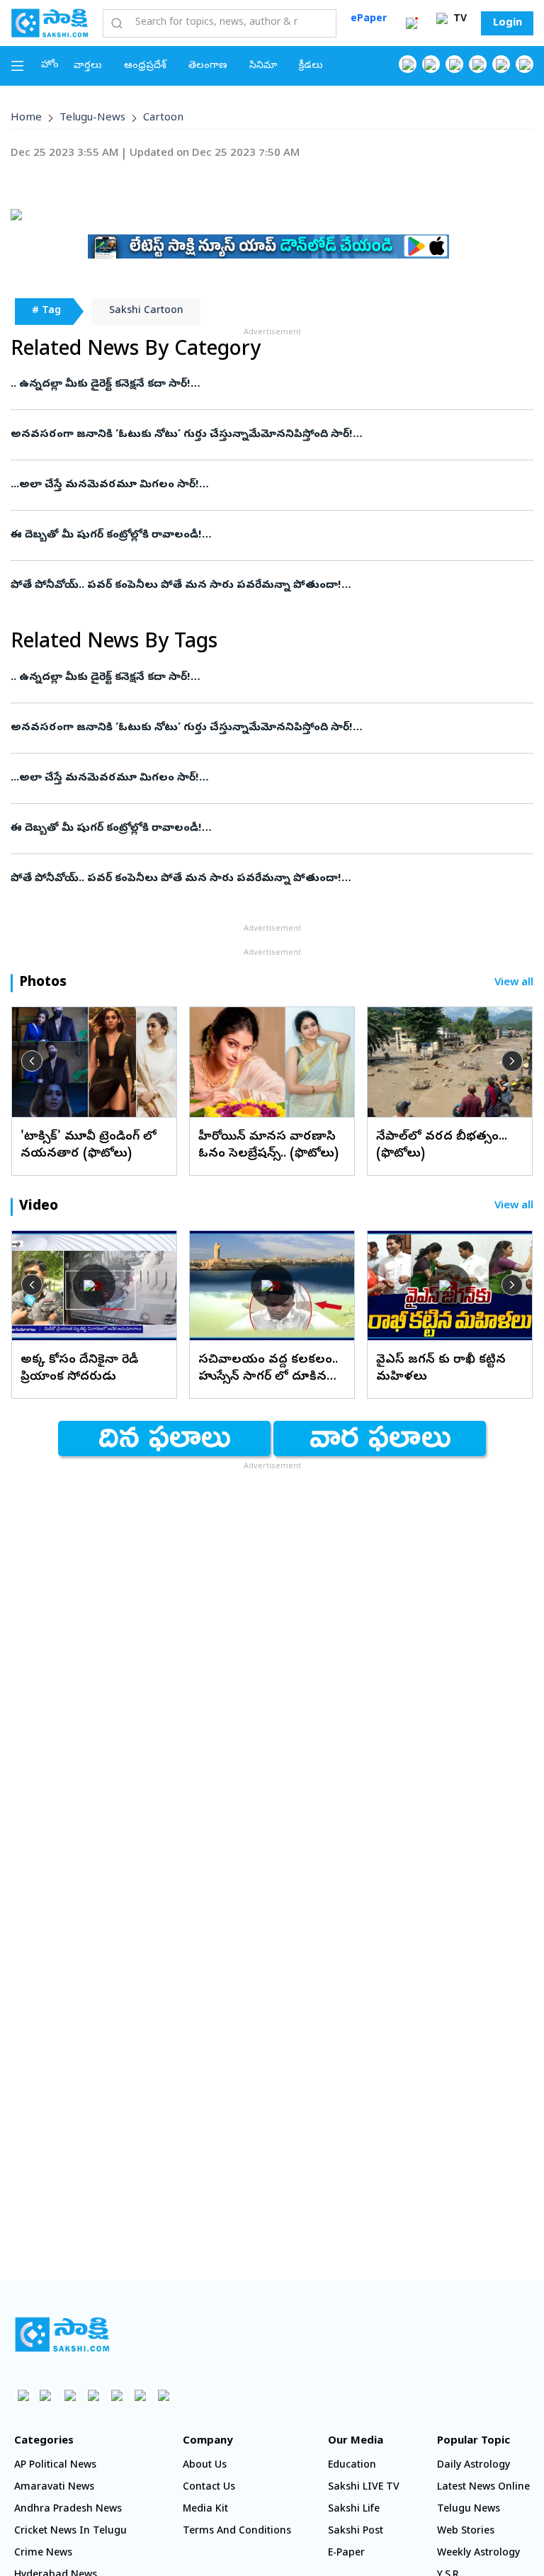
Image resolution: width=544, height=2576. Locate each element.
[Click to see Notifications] (412, 23)
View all (514, 983)
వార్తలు (88, 66)
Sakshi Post (356, 2532)
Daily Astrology (474, 2466)
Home (26, 118)
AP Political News (55, 2466)
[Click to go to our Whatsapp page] (431, 64)
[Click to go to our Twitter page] (454, 64)
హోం (50, 66)
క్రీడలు (311, 66)
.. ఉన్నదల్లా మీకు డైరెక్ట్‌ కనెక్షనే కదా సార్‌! (101, 385)
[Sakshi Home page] (50, 23)
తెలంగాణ (208, 66)
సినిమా (263, 66)
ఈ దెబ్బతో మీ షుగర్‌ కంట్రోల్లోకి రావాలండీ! (106, 535)
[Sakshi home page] (62, 2334)
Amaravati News (54, 2488)
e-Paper (346, 2554)
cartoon (163, 118)
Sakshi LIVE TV (364, 2488)
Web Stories (466, 2532)
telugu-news (92, 118)
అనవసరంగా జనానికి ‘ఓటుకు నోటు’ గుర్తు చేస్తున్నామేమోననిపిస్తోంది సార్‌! (182, 435)
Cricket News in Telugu (70, 2532)
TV (459, 19)
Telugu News (469, 2510)
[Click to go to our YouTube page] (501, 64)
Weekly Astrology (478, 2554)
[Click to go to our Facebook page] (408, 64)
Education (352, 2466)
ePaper (369, 19)
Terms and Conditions (237, 2532)
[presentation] (32, 1061)
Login (508, 23)
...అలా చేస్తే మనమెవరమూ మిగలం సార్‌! (105, 485)
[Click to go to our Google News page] (525, 64)
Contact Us (209, 2488)
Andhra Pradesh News (68, 2510)
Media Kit (205, 2510)
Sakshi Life (354, 2510)
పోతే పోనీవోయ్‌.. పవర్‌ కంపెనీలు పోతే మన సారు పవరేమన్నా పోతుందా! (176, 586)
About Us (205, 2466)
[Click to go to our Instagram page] (478, 64)
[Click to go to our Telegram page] (140, 2395)
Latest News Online (483, 2488)
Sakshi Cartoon (146, 311)
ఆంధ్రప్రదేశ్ (145, 66)
